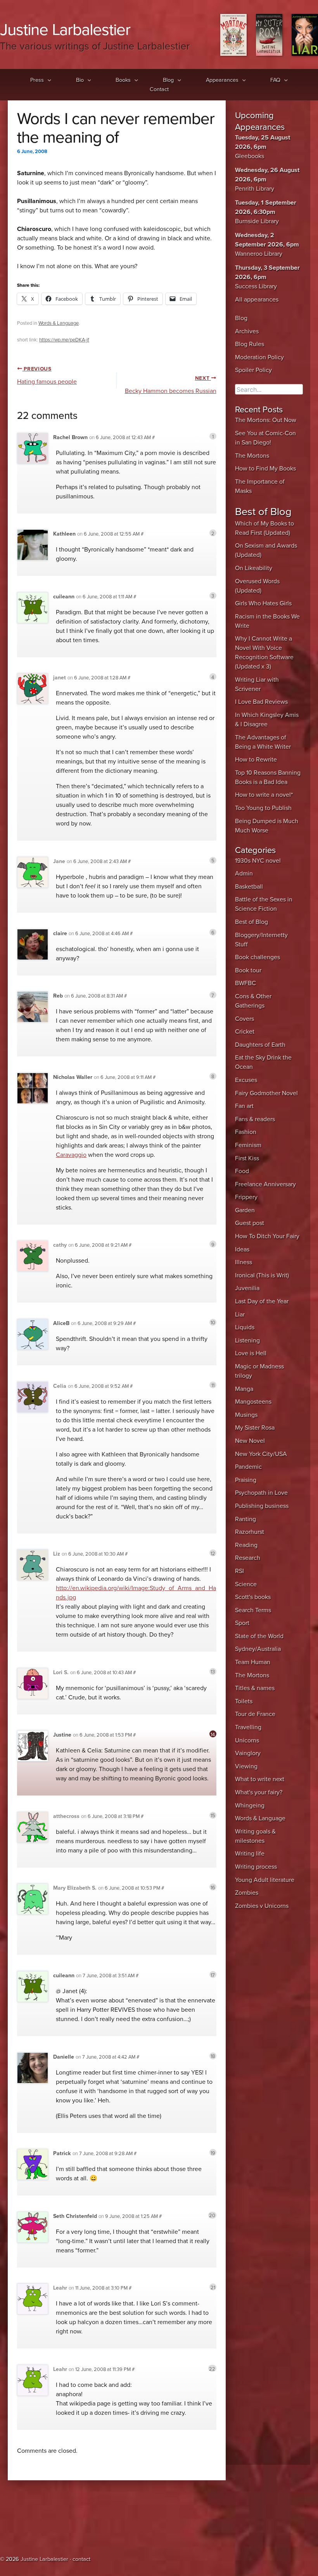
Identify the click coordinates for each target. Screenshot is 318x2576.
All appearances (257, 300)
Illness (244, 1262)
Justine (62, 1735)
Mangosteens (253, 1402)
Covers (245, 1019)
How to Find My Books (265, 469)
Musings (246, 1415)
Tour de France (255, 1714)
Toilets (244, 1701)
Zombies (247, 1893)
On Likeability (254, 568)
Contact (159, 89)
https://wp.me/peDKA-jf (64, 340)
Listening (247, 1341)
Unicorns (247, 1740)
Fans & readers (255, 1119)
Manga (244, 1389)
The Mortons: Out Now (266, 420)
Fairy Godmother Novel (266, 1093)
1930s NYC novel (258, 861)
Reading (246, 1545)
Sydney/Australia (258, 1649)
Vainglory (248, 1753)
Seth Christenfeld (75, 2216)
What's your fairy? (259, 1792)
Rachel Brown (70, 437)
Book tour (248, 970)
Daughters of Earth (260, 1045)
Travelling (248, 1727)
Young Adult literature (265, 1880)
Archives (247, 331)
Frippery (246, 1197)
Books (123, 80)
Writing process (256, 1867)
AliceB (61, 1323)
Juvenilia (247, 1288)
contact (81, 2559)
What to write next (260, 1779)
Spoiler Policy (253, 370)
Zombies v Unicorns (262, 1906)
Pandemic (248, 1467)
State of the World (259, 1636)
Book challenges (258, 957)
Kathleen (64, 534)
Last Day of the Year (262, 1301)
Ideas (242, 1249)
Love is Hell (251, 1353)
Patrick (62, 2153)
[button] (48, 80)
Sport (242, 1623)
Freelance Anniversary (265, 1184)
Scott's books (253, 1597)
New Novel (250, 1441)
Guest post (250, 1223)
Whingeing (250, 1806)
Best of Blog (251, 922)
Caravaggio (71, 1155)
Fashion (246, 1132)
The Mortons (252, 456)
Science (246, 1584)
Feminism (248, 1145)
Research (248, 1558)
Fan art (244, 1106)
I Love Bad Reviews (261, 702)
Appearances (222, 80)
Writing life (250, 1854)
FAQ (275, 80)
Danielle (64, 2057)
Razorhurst (250, 1532)
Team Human (253, 1662)
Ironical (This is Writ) (262, 1275)
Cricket (245, 1032)
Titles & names (255, 1688)
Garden (245, 1210)
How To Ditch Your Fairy (267, 1236)
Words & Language (59, 323)
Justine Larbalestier (65, 30)
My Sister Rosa (255, 1428)
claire (60, 933)
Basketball (249, 887)
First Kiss (247, 1158)
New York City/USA (261, 1454)
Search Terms (253, 1610)
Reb (58, 996)
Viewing (246, 1766)
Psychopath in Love (261, 1493)
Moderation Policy (259, 357)
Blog (168, 80)
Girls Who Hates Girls (263, 603)
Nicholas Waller (73, 1077)
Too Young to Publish (263, 808)
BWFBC (245, 983)
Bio (80, 80)
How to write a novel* (264, 795)
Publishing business (262, 1506)
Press (37, 80)
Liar (240, 1315)
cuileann (64, 597)
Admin (244, 874)
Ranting (245, 1519)
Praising (246, 1480)
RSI (239, 1571)
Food (242, 1171)
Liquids (245, 1327)
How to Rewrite (256, 760)
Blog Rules (250, 344)
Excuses (246, 1080)
